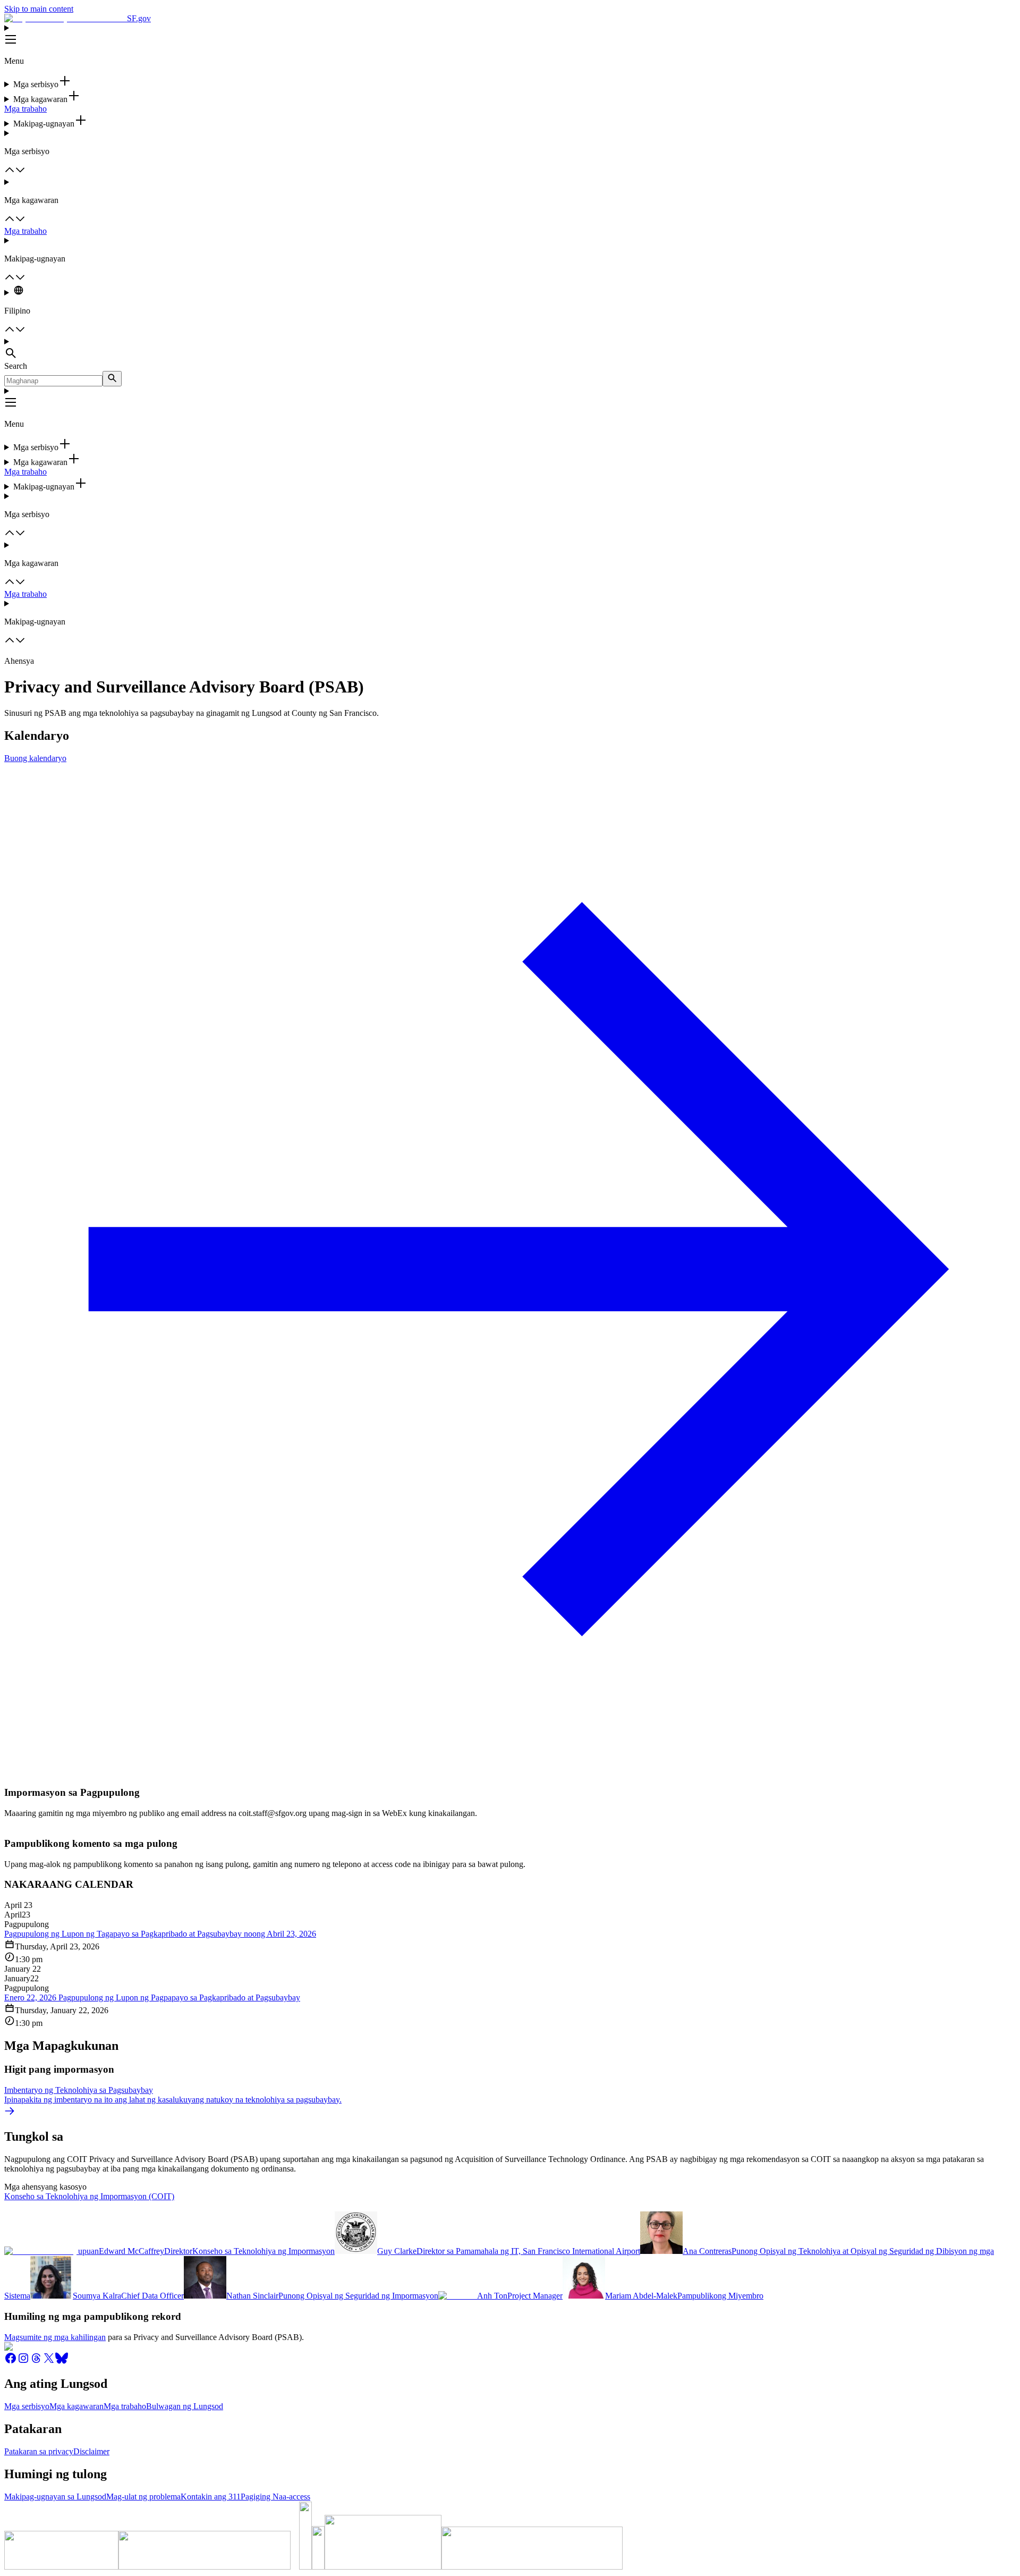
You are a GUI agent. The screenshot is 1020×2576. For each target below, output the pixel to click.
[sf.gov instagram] (23, 2362)
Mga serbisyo (27, 2406)
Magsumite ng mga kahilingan (55, 2337)
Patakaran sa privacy (39, 2451)
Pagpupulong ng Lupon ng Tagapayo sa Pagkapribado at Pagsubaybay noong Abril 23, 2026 (160, 1934)
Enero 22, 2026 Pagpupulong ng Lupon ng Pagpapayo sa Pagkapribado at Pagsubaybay (152, 1998)
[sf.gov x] (49, 2362)
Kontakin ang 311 (211, 2497)
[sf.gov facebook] (11, 2362)
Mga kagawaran (76, 2406)
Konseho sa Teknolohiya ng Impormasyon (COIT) (89, 2196)
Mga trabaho (25, 109)
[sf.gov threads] (36, 2362)
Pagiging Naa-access (275, 2497)
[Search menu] (510, 349)
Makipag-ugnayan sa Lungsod (55, 2497)
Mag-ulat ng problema (143, 2497)
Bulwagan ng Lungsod (185, 2406)
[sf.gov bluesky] (62, 2362)
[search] (112, 379)
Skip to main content (39, 9)
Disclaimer (91, 2451)
